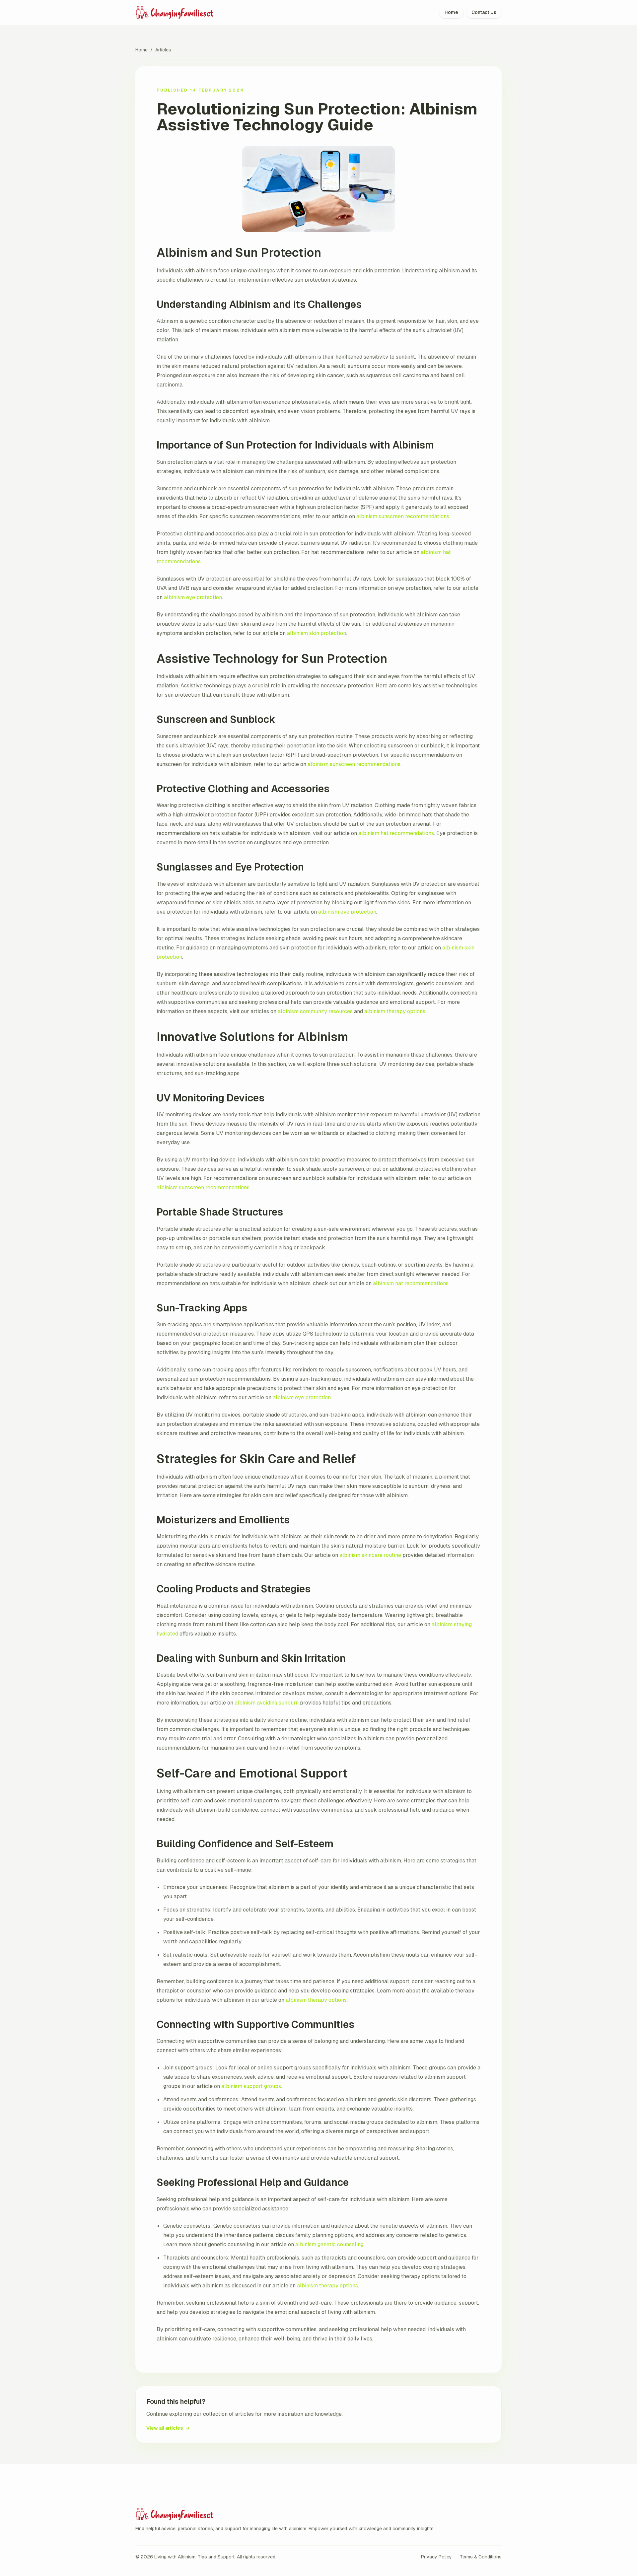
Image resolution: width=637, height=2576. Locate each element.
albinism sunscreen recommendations (403, 516)
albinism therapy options (395, 1011)
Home (451, 12)
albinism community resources (315, 1011)
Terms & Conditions (481, 2557)
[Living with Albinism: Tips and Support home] (191, 12)
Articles (163, 50)
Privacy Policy (436, 2557)
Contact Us (484, 12)
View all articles (168, 2428)
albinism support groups (251, 2086)
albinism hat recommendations (396, 833)
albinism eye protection (193, 597)
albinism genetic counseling (329, 2244)
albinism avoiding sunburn (267, 1703)
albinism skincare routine (370, 1555)
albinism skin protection (317, 633)
